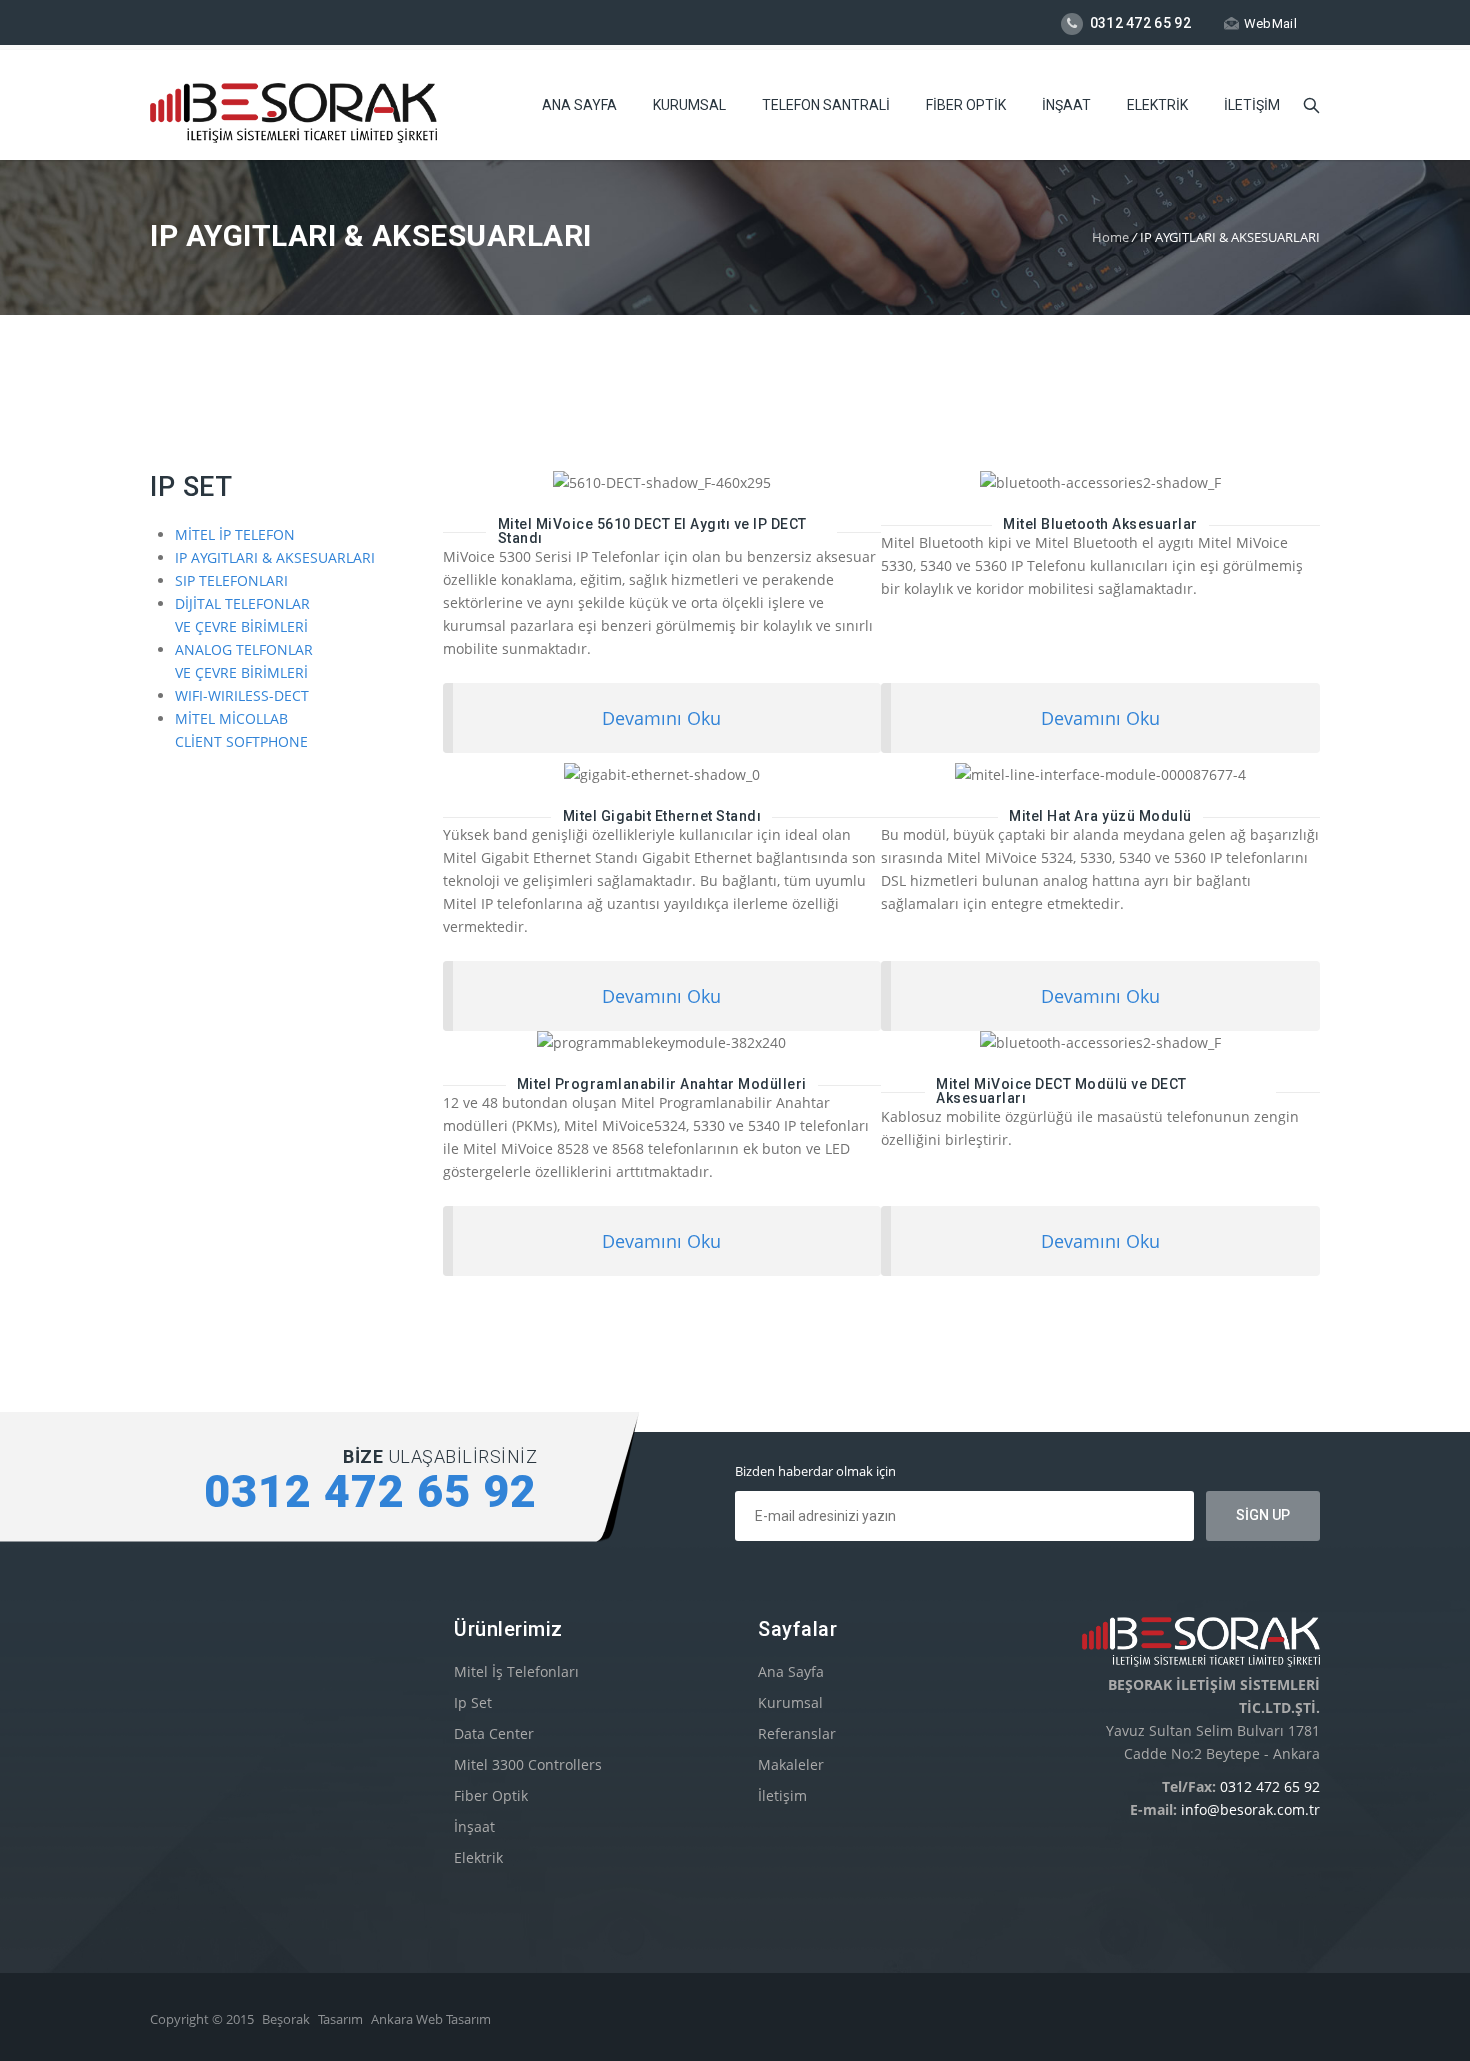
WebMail (1270, 23)
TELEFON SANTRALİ (826, 105)
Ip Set (473, 1702)
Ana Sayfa (791, 1671)
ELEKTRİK (1157, 105)
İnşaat (474, 1826)
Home (1110, 237)
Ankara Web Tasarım (431, 2019)
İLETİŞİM (1252, 105)
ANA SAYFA (579, 105)
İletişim (782, 1795)
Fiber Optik (491, 1795)
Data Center (494, 1733)
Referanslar (797, 1733)
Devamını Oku (661, 718)
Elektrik (478, 1857)
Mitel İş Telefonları (516, 1671)
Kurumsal (790, 1702)
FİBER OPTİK (966, 105)
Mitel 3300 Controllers (528, 1764)
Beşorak (286, 2019)
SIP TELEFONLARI (231, 580)
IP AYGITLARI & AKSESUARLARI (275, 557)
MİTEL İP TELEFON (235, 534)
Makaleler (791, 1764)
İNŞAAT (1066, 105)
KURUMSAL (689, 105)
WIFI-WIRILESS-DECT (242, 695)
